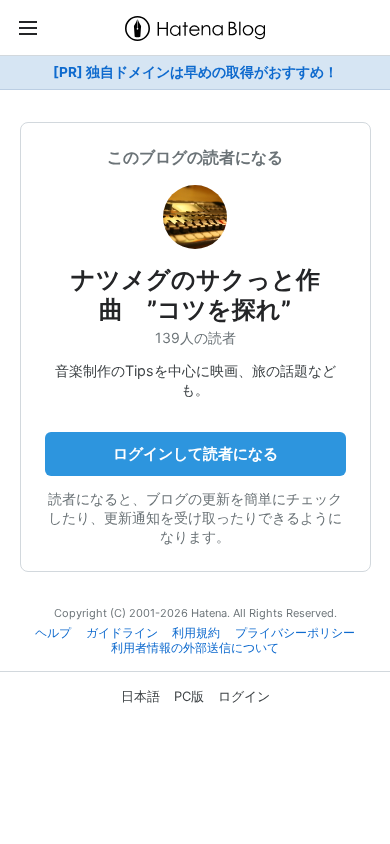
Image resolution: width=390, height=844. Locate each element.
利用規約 (196, 633)
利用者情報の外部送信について (195, 648)
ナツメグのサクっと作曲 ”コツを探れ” (195, 294)
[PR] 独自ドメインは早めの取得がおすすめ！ (195, 72)
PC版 (189, 696)
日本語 (140, 696)
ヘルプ (53, 633)
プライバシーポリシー (295, 633)
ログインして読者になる (195, 453)
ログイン (244, 696)
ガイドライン (122, 633)
